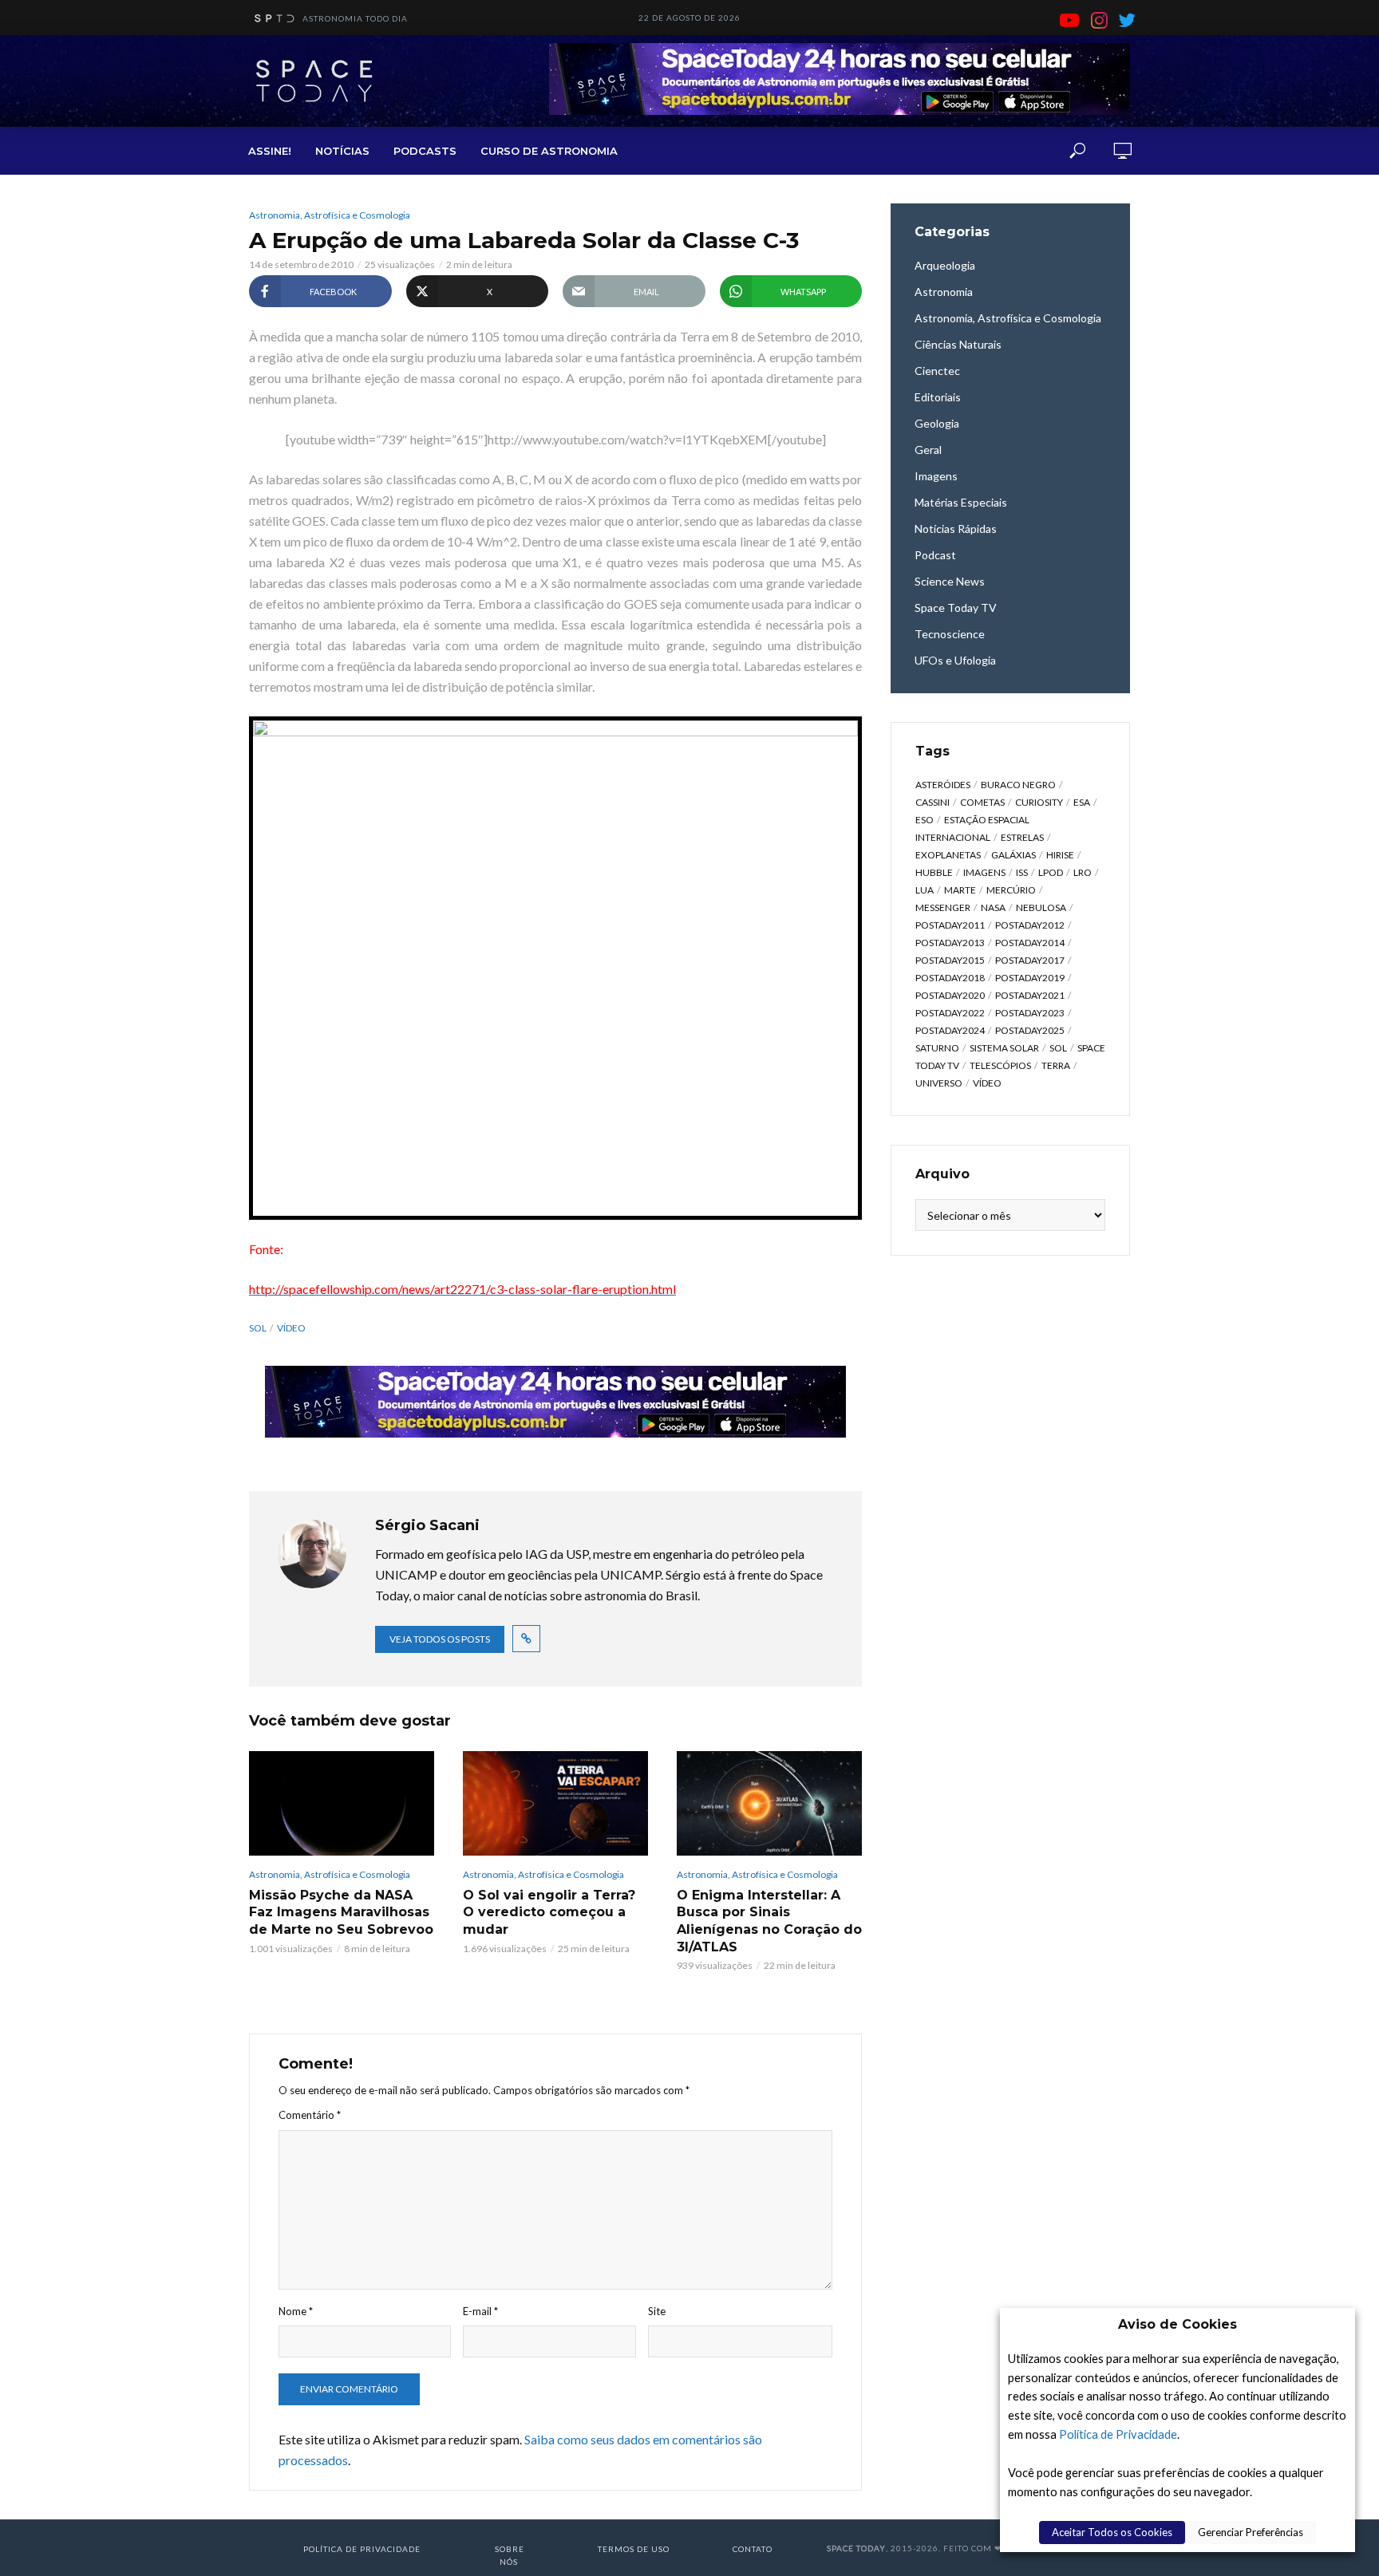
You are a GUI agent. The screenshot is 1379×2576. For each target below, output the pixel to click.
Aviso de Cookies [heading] (1177, 2324)
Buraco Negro (1018, 785)
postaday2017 (1030, 960)
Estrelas (1022, 837)
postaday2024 (950, 1030)
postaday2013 (950, 943)
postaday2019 (1030, 978)
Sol (258, 1328)
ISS (1022, 872)
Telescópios (1000, 1065)
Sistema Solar (1004, 1048)
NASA (993, 907)
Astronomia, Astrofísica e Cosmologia (330, 215)
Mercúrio (1011, 890)
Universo (939, 1083)
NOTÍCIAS (342, 151)
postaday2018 (950, 978)
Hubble (934, 872)
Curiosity (1039, 802)
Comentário (310, 2115)
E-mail (480, 2311)
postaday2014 (1030, 943)
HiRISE (1060, 855)
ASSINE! (270, 151)
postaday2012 (1030, 925)
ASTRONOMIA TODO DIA (355, 18)
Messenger (943, 907)
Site (657, 2311)
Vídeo (291, 1328)
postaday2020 (950, 995)
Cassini (933, 802)
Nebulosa (1041, 907)
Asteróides (943, 785)
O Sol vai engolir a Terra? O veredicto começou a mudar (549, 1912)
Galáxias (1014, 855)
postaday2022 (950, 1013)
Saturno (937, 1048)
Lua (925, 890)
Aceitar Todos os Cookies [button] (1112, 2532)
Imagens (984, 872)
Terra (1056, 1065)
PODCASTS (425, 151)
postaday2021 (1030, 995)
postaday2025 (1030, 1030)
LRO (1083, 872)
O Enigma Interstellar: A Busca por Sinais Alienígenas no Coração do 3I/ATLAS (769, 1921)
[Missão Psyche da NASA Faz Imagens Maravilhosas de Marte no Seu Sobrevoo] (342, 1803)
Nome (296, 2311)
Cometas (982, 802)
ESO (925, 820)
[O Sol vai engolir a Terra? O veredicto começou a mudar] (555, 1803)
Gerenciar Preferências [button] (1251, 2532)
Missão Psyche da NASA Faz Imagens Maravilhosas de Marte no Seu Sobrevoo (341, 1912)
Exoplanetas (948, 855)
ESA (1082, 802)
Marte (960, 890)
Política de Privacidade (1118, 2434)
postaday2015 (950, 960)
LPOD (1051, 872)
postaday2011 (950, 925)
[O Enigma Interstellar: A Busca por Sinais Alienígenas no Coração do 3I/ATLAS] (769, 1803)
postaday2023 (1030, 1013)
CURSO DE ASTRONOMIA (549, 151)
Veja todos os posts (440, 1639)
